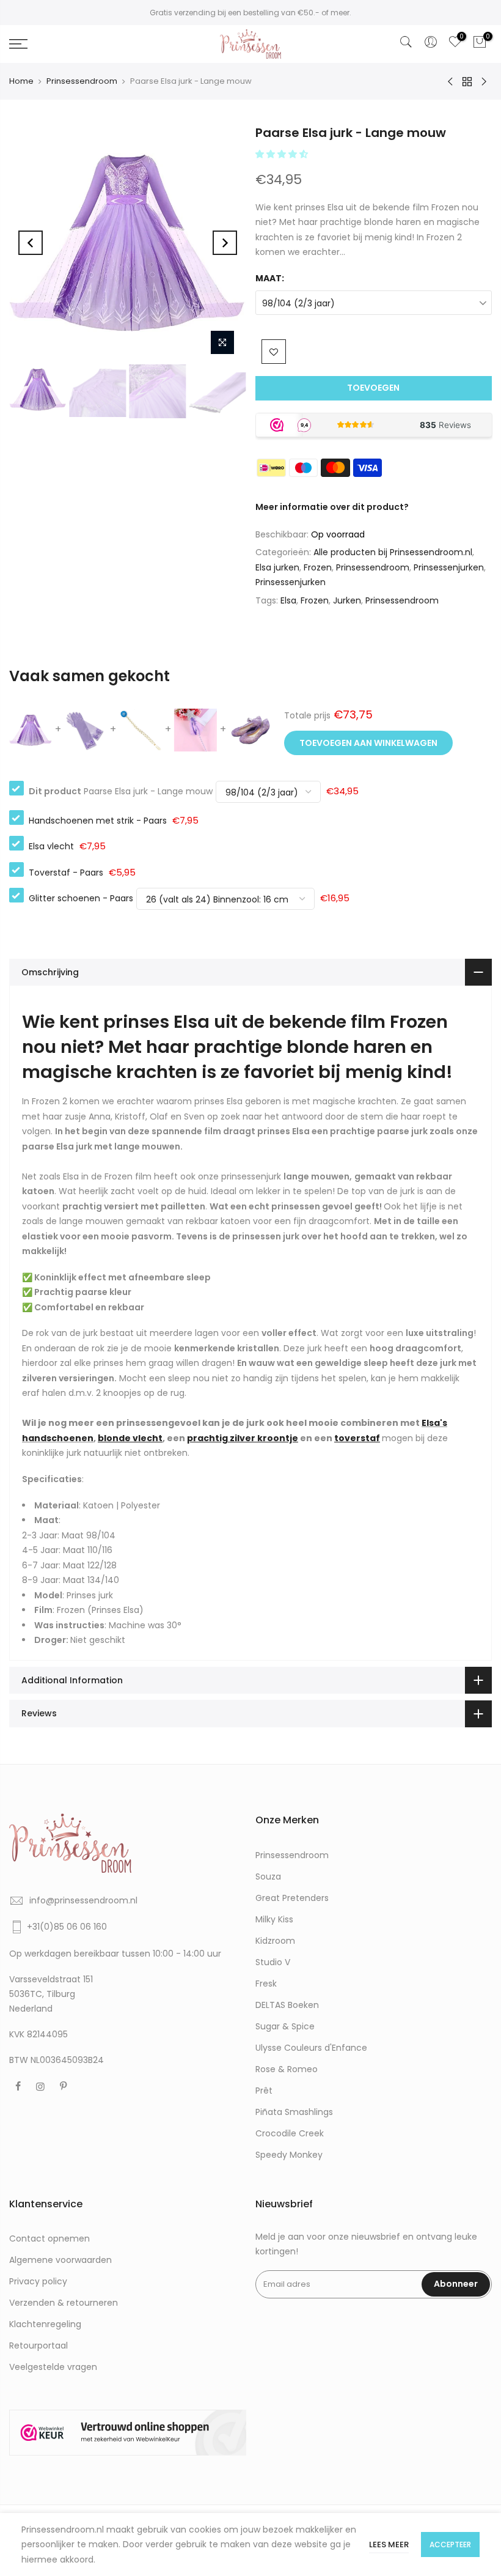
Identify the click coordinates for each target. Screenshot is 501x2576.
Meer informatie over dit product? (332, 507)
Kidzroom (275, 1941)
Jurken (347, 600)
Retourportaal (38, 2345)
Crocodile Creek (290, 2133)
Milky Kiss (274, 1919)
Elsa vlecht (51, 846)
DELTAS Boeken (287, 2005)
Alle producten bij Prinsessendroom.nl (393, 552)
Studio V (273, 1962)
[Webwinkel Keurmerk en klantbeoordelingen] (128, 2432)
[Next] (225, 243)
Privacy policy (38, 2281)
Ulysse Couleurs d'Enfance (311, 2048)
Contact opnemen (49, 2238)
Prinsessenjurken (449, 567)
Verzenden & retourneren (64, 2303)
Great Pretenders (292, 1898)
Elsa (288, 600)
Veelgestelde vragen (53, 2367)
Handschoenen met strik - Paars (98, 821)
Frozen (318, 567)
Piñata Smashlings (294, 2112)
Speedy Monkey (289, 2155)
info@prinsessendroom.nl (83, 1900)
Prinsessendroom (82, 81)
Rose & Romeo (287, 2069)
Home (21, 81)
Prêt (264, 2091)
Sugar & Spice (285, 2026)
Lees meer (389, 2545)
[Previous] (31, 243)
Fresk (266, 1984)
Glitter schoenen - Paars (81, 898)
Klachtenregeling (45, 2324)
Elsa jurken (277, 567)
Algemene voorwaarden (60, 2260)
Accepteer (450, 2545)
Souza (268, 1877)
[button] (283, 154)
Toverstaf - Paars (66, 873)
